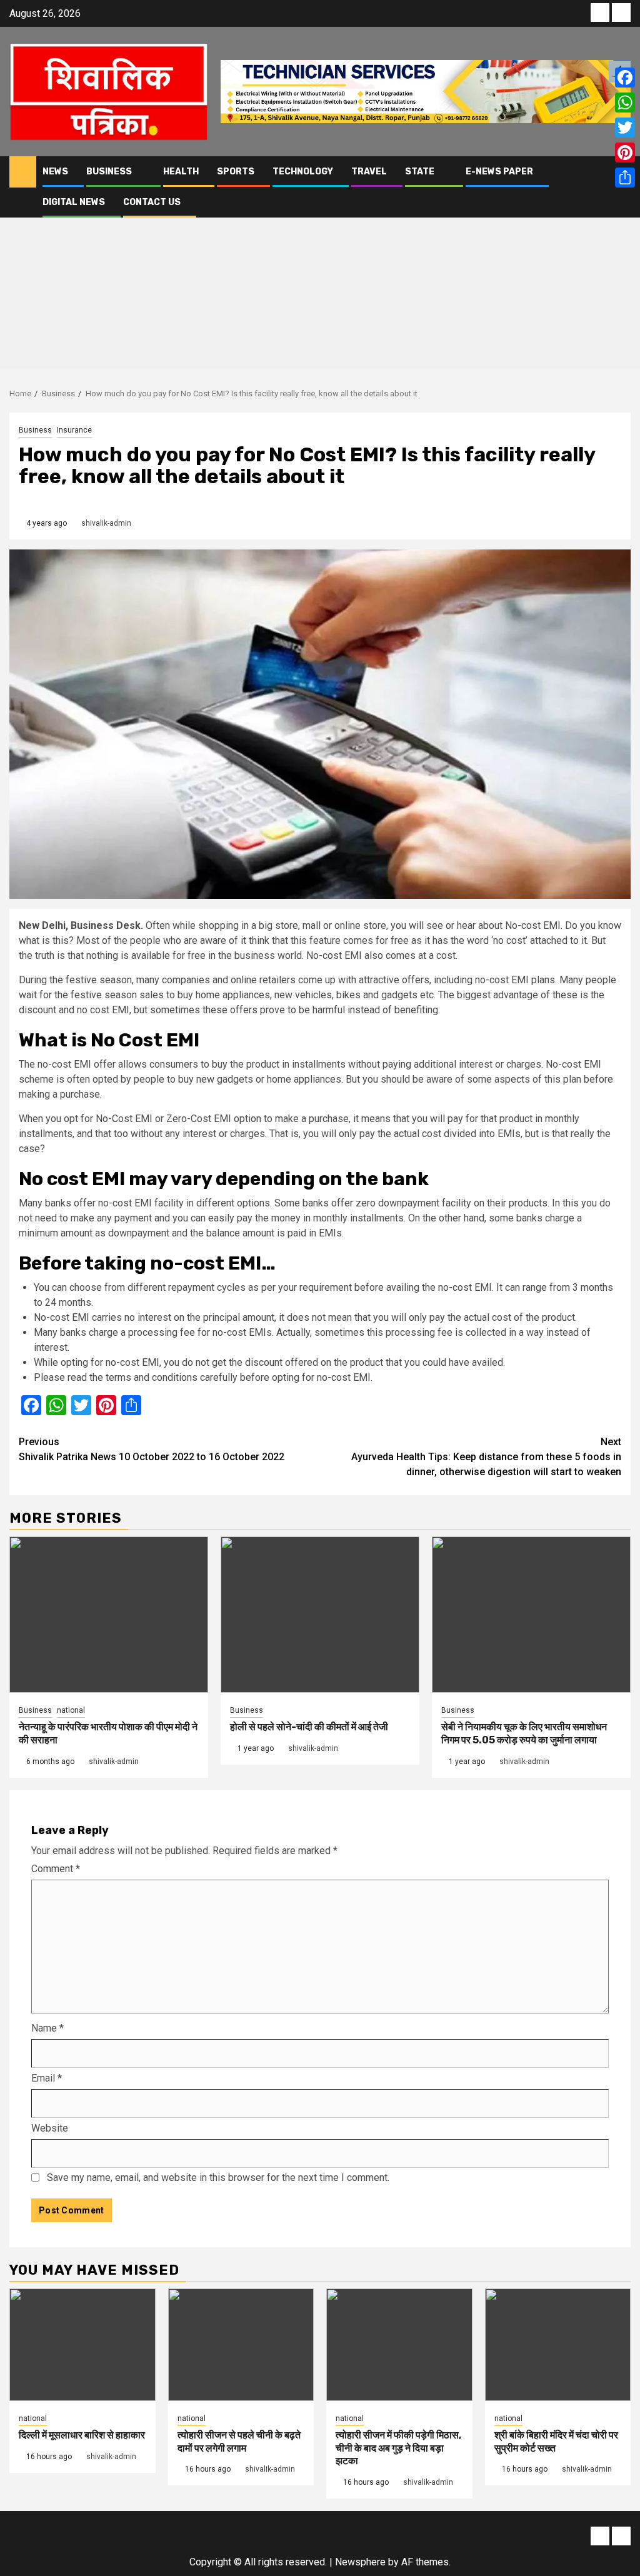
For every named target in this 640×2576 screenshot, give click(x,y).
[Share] (625, 178)
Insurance (74, 430)
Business (109, 172)
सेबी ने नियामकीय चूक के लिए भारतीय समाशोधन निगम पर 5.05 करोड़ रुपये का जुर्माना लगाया (524, 1733)
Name (47, 2028)
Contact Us (152, 202)
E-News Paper (499, 172)
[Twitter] (625, 128)
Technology (303, 172)
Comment (56, 1869)
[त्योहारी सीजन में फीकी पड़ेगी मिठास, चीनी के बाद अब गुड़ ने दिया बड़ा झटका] (399, 2345)
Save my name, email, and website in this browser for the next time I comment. (218, 2178)
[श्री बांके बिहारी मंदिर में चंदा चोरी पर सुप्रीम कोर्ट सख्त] (558, 2345)
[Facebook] (625, 78)
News (55, 172)
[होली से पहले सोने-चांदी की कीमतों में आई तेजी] (320, 1615)
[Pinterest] (625, 153)
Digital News (74, 202)
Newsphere (360, 2562)
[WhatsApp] (625, 103)
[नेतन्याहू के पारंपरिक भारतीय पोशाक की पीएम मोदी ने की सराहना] (109, 1615)
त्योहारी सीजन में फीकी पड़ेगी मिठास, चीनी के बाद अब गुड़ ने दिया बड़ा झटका (398, 2448)
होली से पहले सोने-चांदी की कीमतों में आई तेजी (309, 1727)
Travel (369, 172)
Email (47, 2078)
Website (50, 2128)
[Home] (23, 171)
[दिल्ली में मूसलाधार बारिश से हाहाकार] (82, 2345)
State (420, 172)
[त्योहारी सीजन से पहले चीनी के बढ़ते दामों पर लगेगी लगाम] (241, 2345)
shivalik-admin (106, 523)
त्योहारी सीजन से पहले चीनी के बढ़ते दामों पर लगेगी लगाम (239, 2442)
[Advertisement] (320, 281)
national (71, 1710)
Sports (236, 172)
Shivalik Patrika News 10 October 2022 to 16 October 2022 (152, 1449)
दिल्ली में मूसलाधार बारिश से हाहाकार (82, 2435)
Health (181, 172)
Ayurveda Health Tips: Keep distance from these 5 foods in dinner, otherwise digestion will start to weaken (486, 1457)
